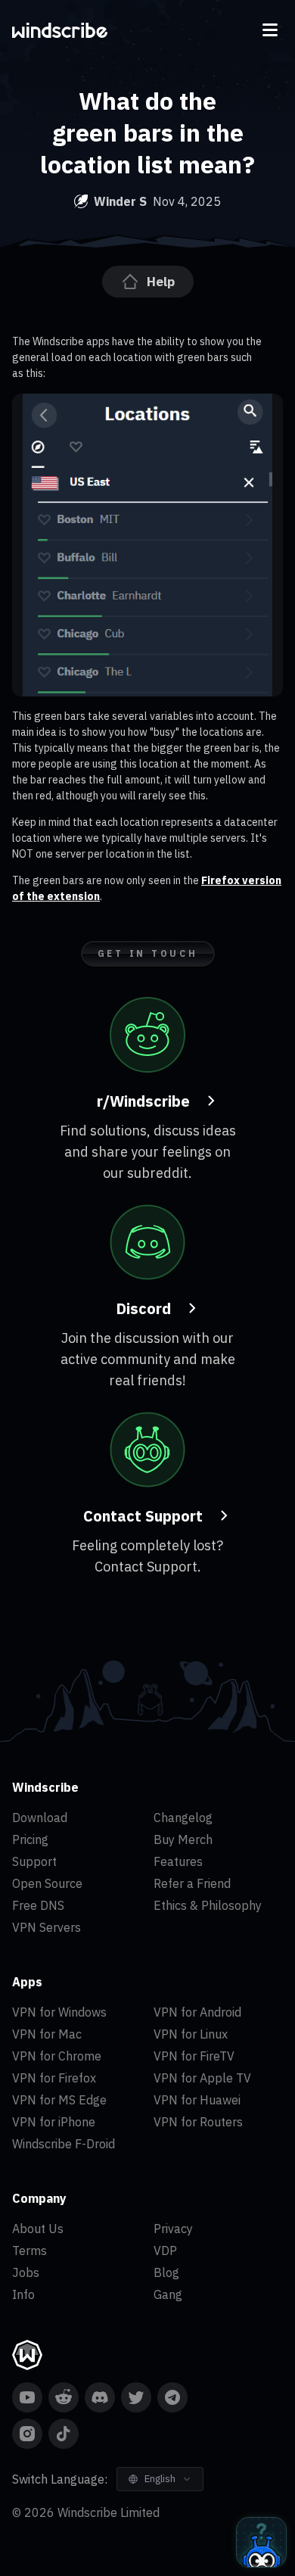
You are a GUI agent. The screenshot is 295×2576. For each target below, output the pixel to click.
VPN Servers (47, 1927)
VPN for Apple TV (202, 2078)
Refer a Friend (192, 1883)
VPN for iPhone (54, 2122)
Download (40, 1818)
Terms (29, 2250)
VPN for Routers (198, 2122)
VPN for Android (197, 2012)
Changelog (183, 1818)
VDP (165, 2250)
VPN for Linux (191, 2034)
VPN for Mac (47, 2034)
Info (23, 2294)
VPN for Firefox (54, 2078)
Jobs (26, 2272)
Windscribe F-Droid (64, 2144)
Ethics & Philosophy (208, 1905)
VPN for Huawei (197, 2100)
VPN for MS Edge (59, 2100)
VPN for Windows (59, 2012)
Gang (168, 2294)
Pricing (30, 1839)
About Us (38, 2229)
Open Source (47, 1883)
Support (34, 1861)
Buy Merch (183, 1839)
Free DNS (38, 1905)
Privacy (173, 2229)
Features (178, 1861)
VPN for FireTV (194, 2056)
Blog (166, 2272)
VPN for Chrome (57, 2056)
